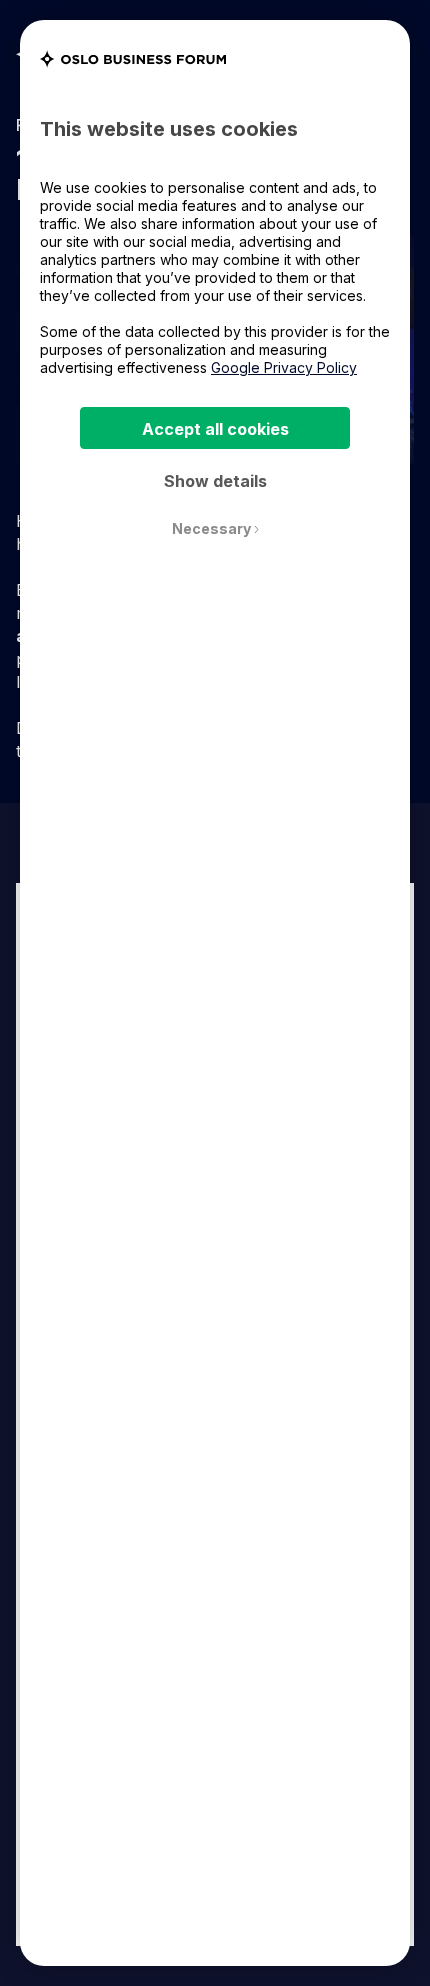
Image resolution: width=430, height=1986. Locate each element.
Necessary (213, 529)
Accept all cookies (215, 429)
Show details (215, 481)
